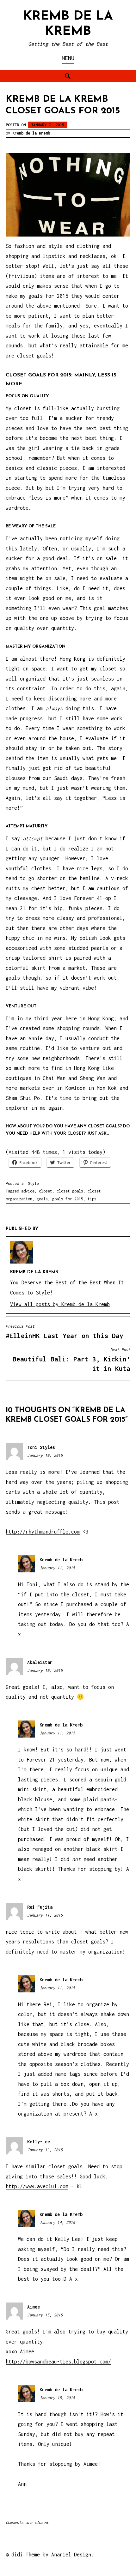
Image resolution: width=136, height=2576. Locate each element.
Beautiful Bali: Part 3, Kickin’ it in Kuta (71, 1360)
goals (42, 1199)
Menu (68, 58)
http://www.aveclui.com (37, 2186)
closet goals (70, 1191)
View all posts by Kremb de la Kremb (60, 1304)
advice (28, 1191)
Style (33, 1183)
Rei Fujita (40, 1907)
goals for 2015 (68, 1199)
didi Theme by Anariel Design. (53, 2555)
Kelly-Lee (39, 2142)
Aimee (34, 2307)
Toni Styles (41, 1447)
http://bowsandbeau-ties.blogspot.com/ (58, 2362)
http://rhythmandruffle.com (43, 1532)
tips (92, 1199)
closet (46, 1191)
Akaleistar (40, 1662)
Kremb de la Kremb (31, 133)
